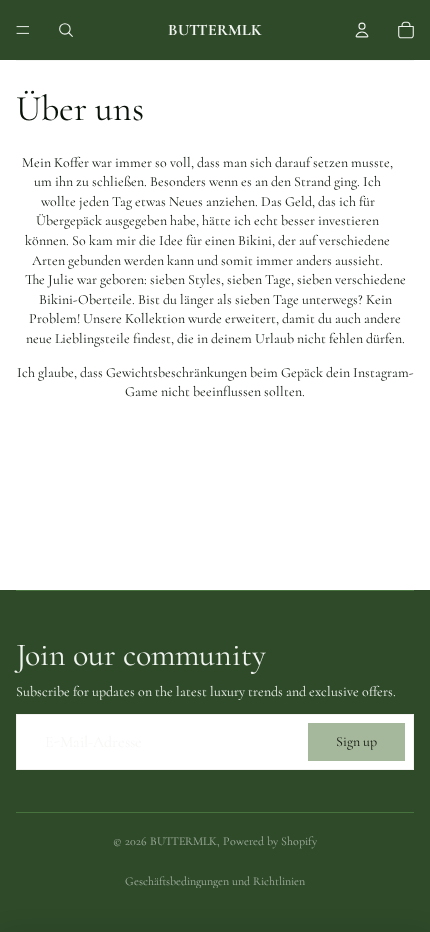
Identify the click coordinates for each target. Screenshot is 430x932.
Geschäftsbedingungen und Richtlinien (215, 881)
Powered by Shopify (270, 841)
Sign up (356, 741)
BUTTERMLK (183, 841)
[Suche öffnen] (66, 30)
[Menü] (23, 30)
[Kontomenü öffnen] (362, 30)
